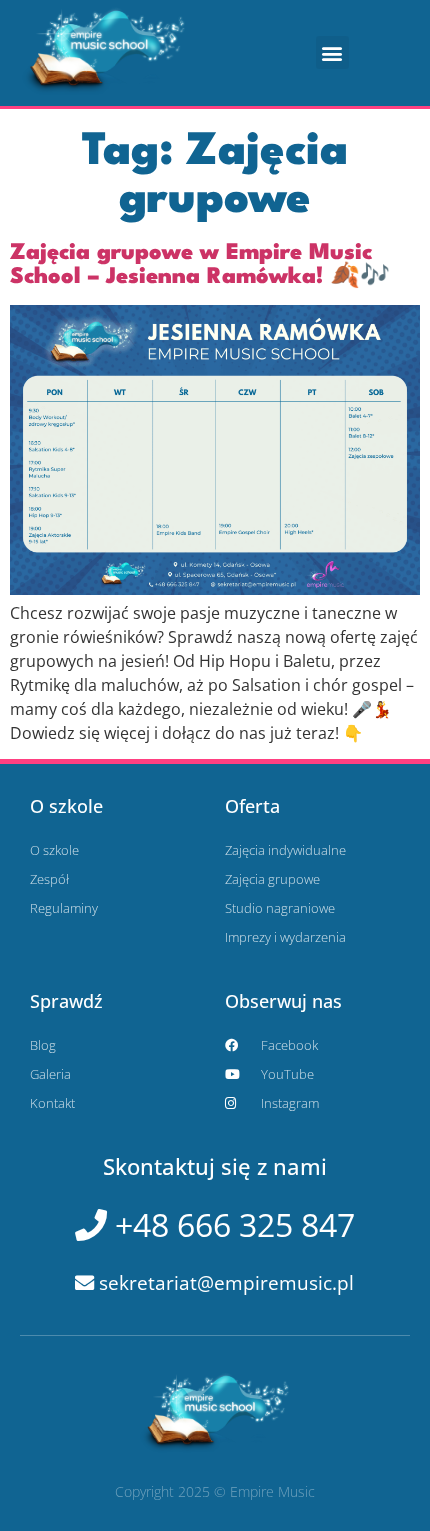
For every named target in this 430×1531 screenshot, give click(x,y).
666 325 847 (231, 1224)
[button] (332, 52)
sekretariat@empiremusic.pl (224, 1282)
